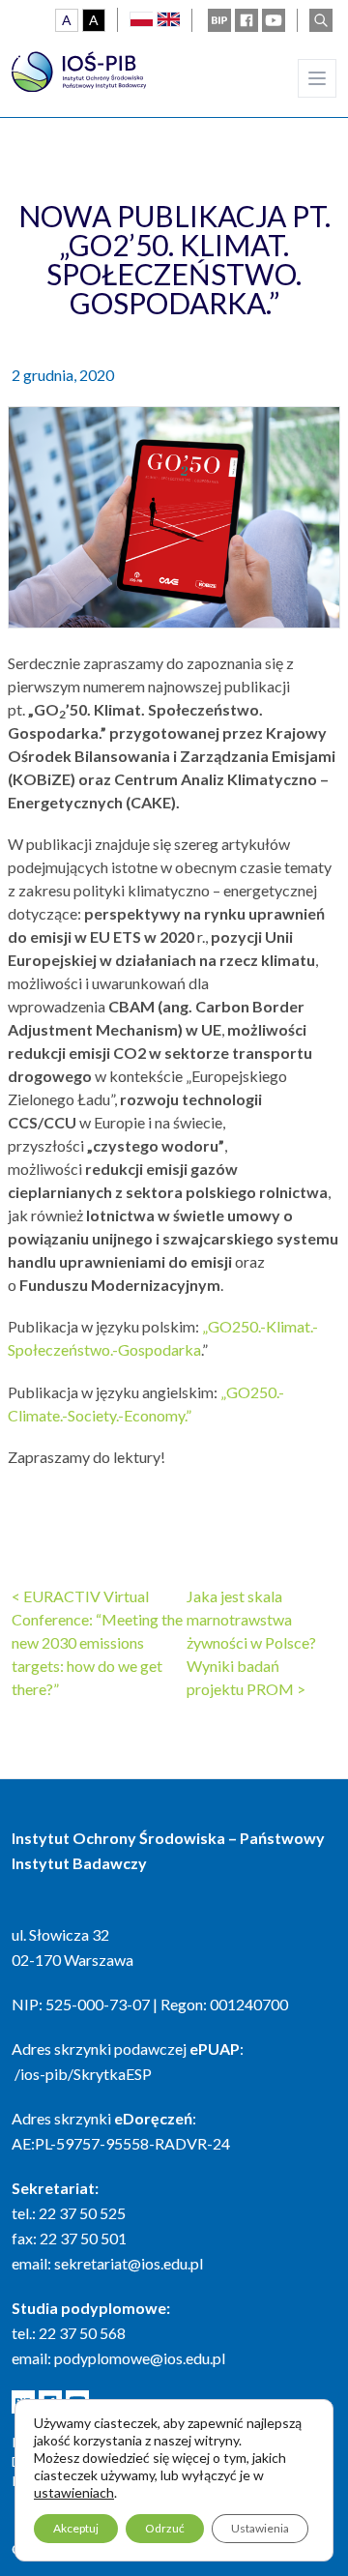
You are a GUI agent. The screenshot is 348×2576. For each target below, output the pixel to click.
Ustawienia (260, 2528)
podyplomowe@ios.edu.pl (140, 2358)
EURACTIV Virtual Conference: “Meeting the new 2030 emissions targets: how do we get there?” (97, 1642)
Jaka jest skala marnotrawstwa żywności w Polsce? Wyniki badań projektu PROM (251, 1642)
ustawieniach (74, 2492)
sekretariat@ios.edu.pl (129, 2263)
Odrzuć (165, 2528)
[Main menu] (317, 78)
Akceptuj (76, 2528)
